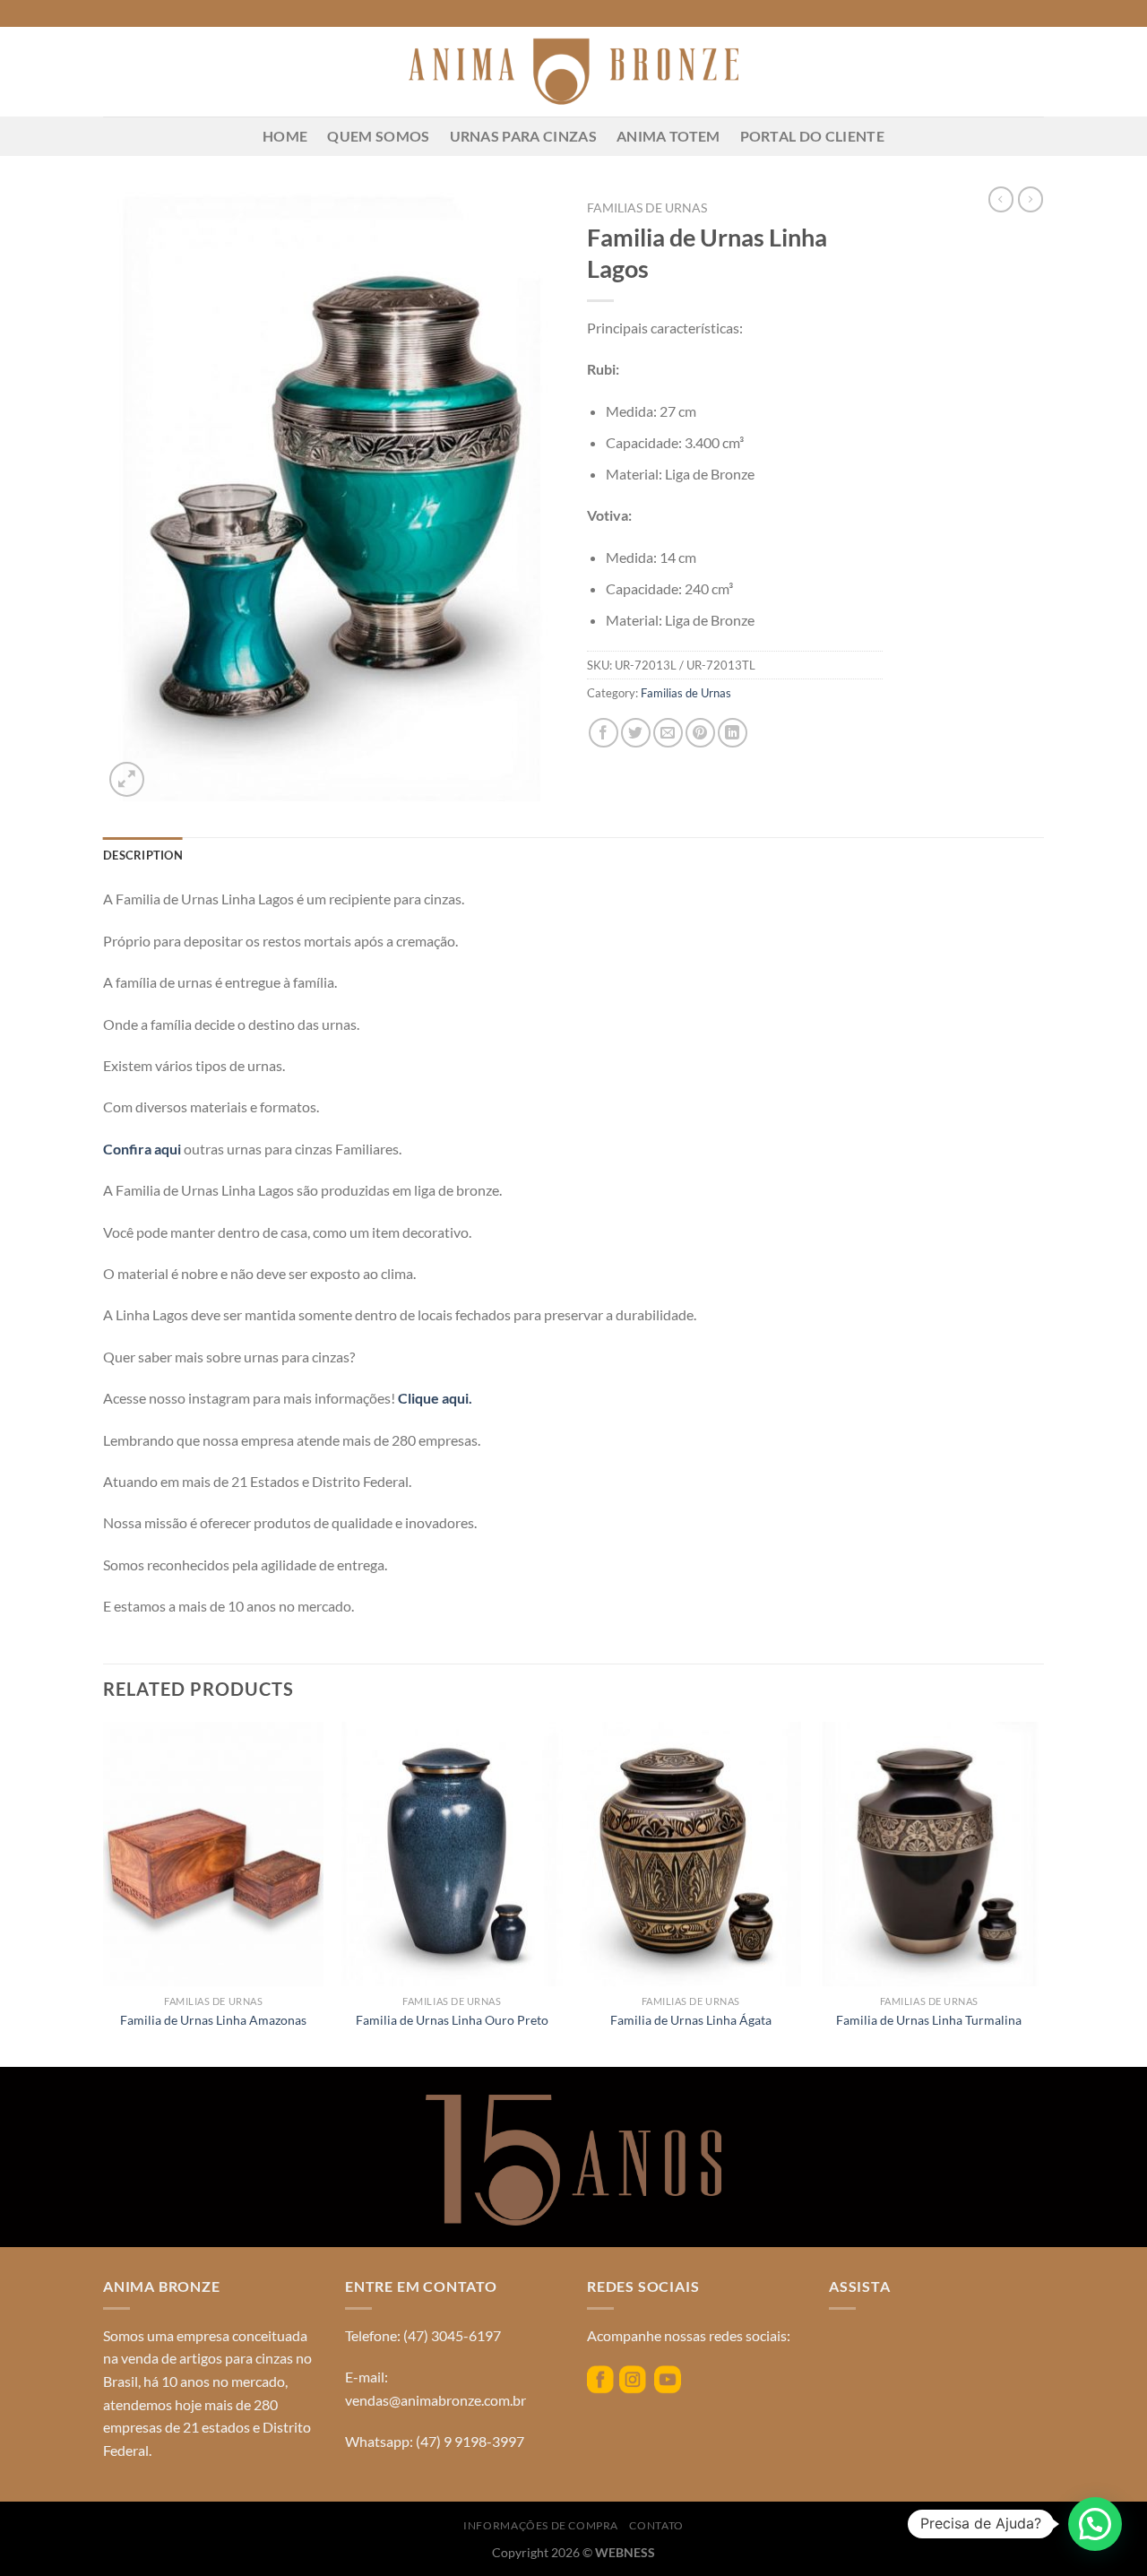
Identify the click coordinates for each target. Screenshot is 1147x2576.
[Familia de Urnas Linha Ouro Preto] (452, 1854)
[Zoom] (127, 779)
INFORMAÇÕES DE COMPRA (541, 2525)
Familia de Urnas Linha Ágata (691, 2020)
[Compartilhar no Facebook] (604, 733)
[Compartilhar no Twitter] (636, 733)
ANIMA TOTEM (668, 136)
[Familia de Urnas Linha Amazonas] (214, 1854)
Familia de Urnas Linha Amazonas (213, 2020)
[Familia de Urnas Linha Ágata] (690, 1854)
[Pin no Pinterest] (700, 733)
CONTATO (656, 2525)
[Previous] (104, 1893)
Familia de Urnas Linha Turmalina (929, 2020)
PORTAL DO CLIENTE (812, 136)
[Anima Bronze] (573, 72)
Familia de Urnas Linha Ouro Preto (452, 2020)
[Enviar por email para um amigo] (668, 733)
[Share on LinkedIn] (733, 733)
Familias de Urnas (647, 208)
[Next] (1039, 1893)
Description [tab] (143, 855)
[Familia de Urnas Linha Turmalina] (930, 1854)
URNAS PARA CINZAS (523, 136)
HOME (285, 136)
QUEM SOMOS (378, 136)
